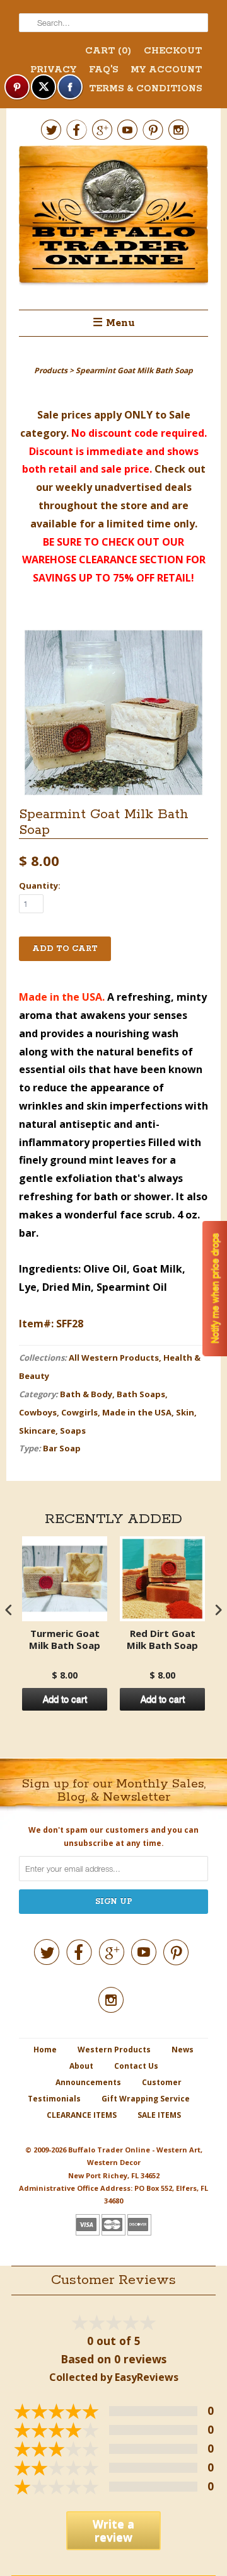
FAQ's (103, 70)
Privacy (53, 70)
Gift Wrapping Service (146, 2099)
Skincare (37, 1431)
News (183, 2050)
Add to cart (65, 1699)
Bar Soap (62, 1448)
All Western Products (114, 1358)
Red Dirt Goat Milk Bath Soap (162, 1640)
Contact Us (136, 2066)
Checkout (173, 51)
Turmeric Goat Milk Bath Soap (65, 1640)
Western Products (114, 2050)
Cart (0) (108, 51)
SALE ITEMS (159, 2115)
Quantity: (40, 886)
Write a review (113, 2530)
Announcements (88, 2082)
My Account (166, 70)
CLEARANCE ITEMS (82, 2115)
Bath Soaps (141, 1394)
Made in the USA (137, 1412)
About (81, 2066)
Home (45, 2050)
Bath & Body (86, 1394)
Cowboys (38, 1412)
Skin (185, 1412)
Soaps (73, 1431)
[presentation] (9, 1610)
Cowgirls (79, 1412)
